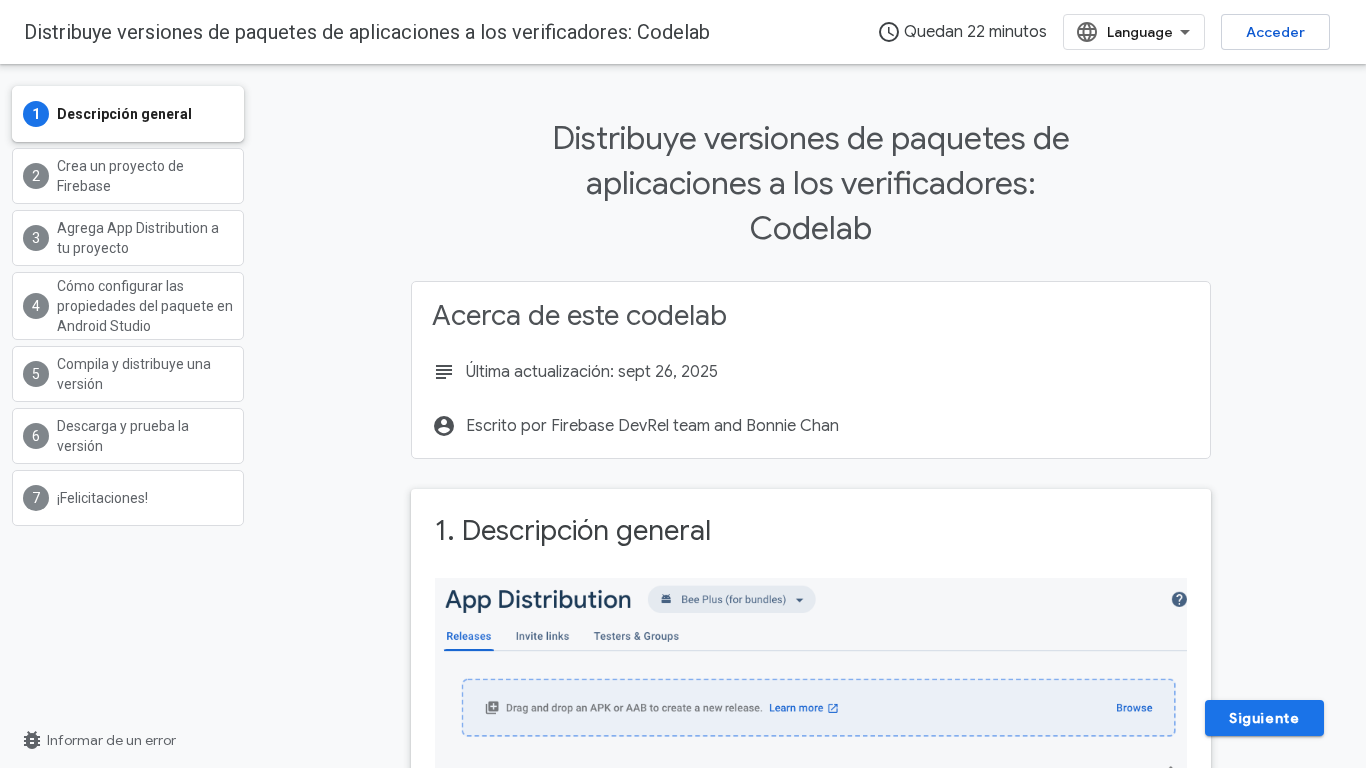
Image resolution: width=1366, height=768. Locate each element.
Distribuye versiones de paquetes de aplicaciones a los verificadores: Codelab (367, 32)
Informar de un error (98, 740)
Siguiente (1264, 718)
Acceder (1275, 32)
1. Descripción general (573, 530)
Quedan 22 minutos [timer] (962, 32)
